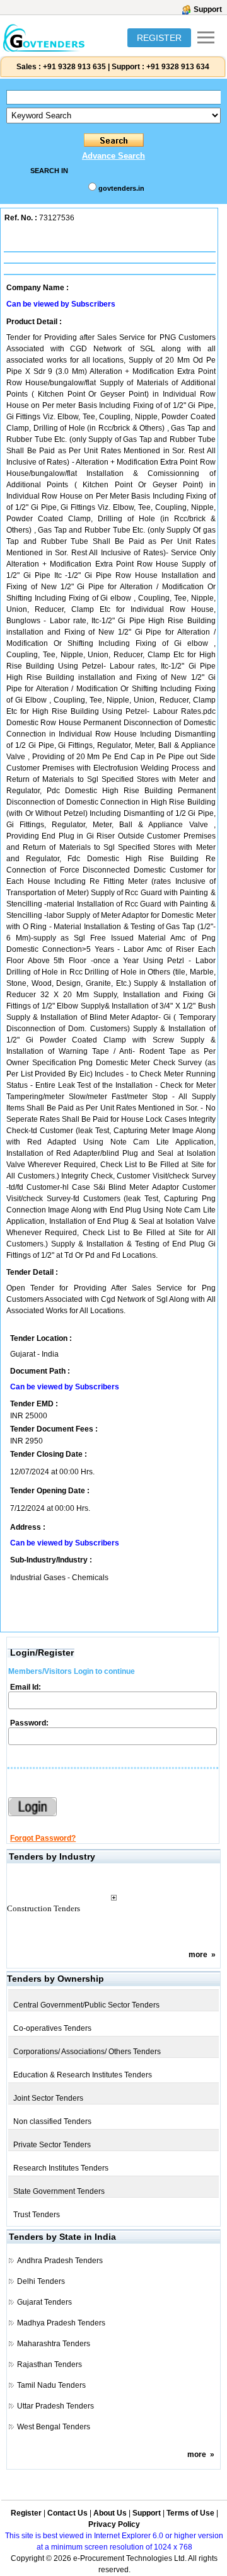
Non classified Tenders (52, 2121)
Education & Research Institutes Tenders (83, 2075)
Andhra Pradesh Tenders (60, 2261)
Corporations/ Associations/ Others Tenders (87, 2052)
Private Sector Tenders (52, 2145)
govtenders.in (121, 188)
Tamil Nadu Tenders (51, 2385)
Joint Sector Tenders (48, 2098)
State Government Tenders (59, 2191)
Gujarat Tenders (44, 2302)
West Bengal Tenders (54, 2427)
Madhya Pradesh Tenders (61, 2323)
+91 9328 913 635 (73, 67)
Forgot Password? (43, 1838)
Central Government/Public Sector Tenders (86, 2005)
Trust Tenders (37, 2215)
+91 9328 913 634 (178, 67)
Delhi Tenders (41, 2281)
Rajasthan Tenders (49, 2364)
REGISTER (159, 38)
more (198, 1955)
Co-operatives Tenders (52, 2028)
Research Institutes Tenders (61, 2168)
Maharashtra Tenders (54, 2344)
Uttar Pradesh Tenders (55, 2406)
